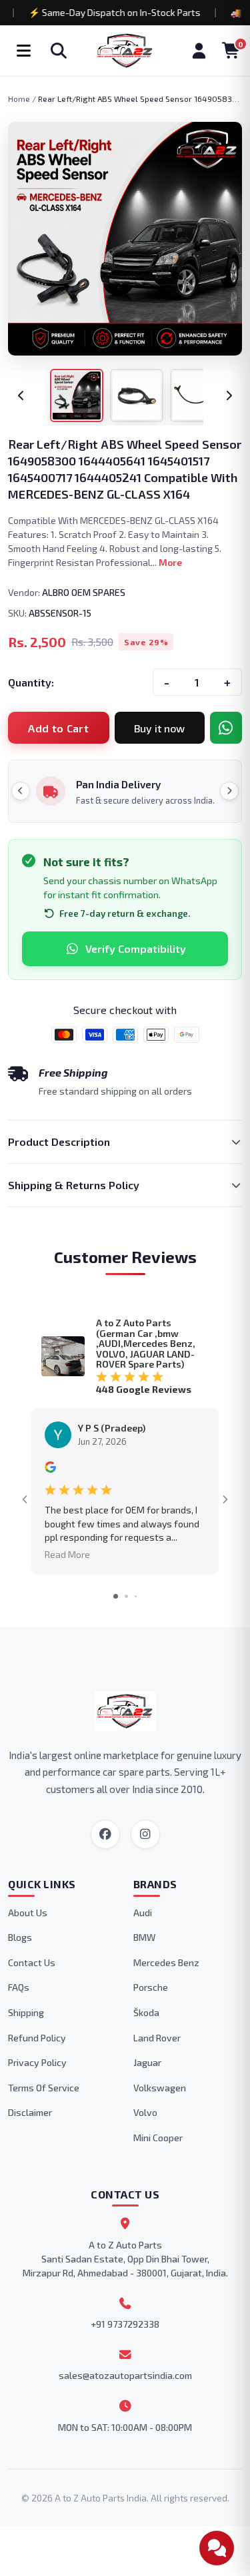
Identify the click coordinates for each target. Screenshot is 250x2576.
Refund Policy (37, 2038)
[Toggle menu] (23, 51)
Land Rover (157, 2038)
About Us (28, 1913)
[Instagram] (145, 1834)
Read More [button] (67, 1554)
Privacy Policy (37, 2062)
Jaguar (147, 2062)
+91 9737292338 (125, 2324)
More (170, 562)
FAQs (19, 1987)
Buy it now (159, 728)
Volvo (145, 2112)
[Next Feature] (229, 791)
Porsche (151, 1987)
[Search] (59, 51)
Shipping (26, 2012)
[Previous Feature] (21, 791)
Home (19, 99)
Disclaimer (30, 2112)
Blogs (20, 1937)
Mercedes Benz (166, 1962)
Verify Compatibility (136, 948)
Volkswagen (160, 2088)
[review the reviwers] (50, 1469)
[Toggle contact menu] (217, 2548)
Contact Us (32, 1962)
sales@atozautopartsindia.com (125, 2375)
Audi (143, 1913)
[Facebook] (105, 1834)
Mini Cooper (158, 2138)
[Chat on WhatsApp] (226, 728)
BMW (144, 1937)
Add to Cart (58, 728)
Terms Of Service (44, 2088)
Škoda (146, 2012)
